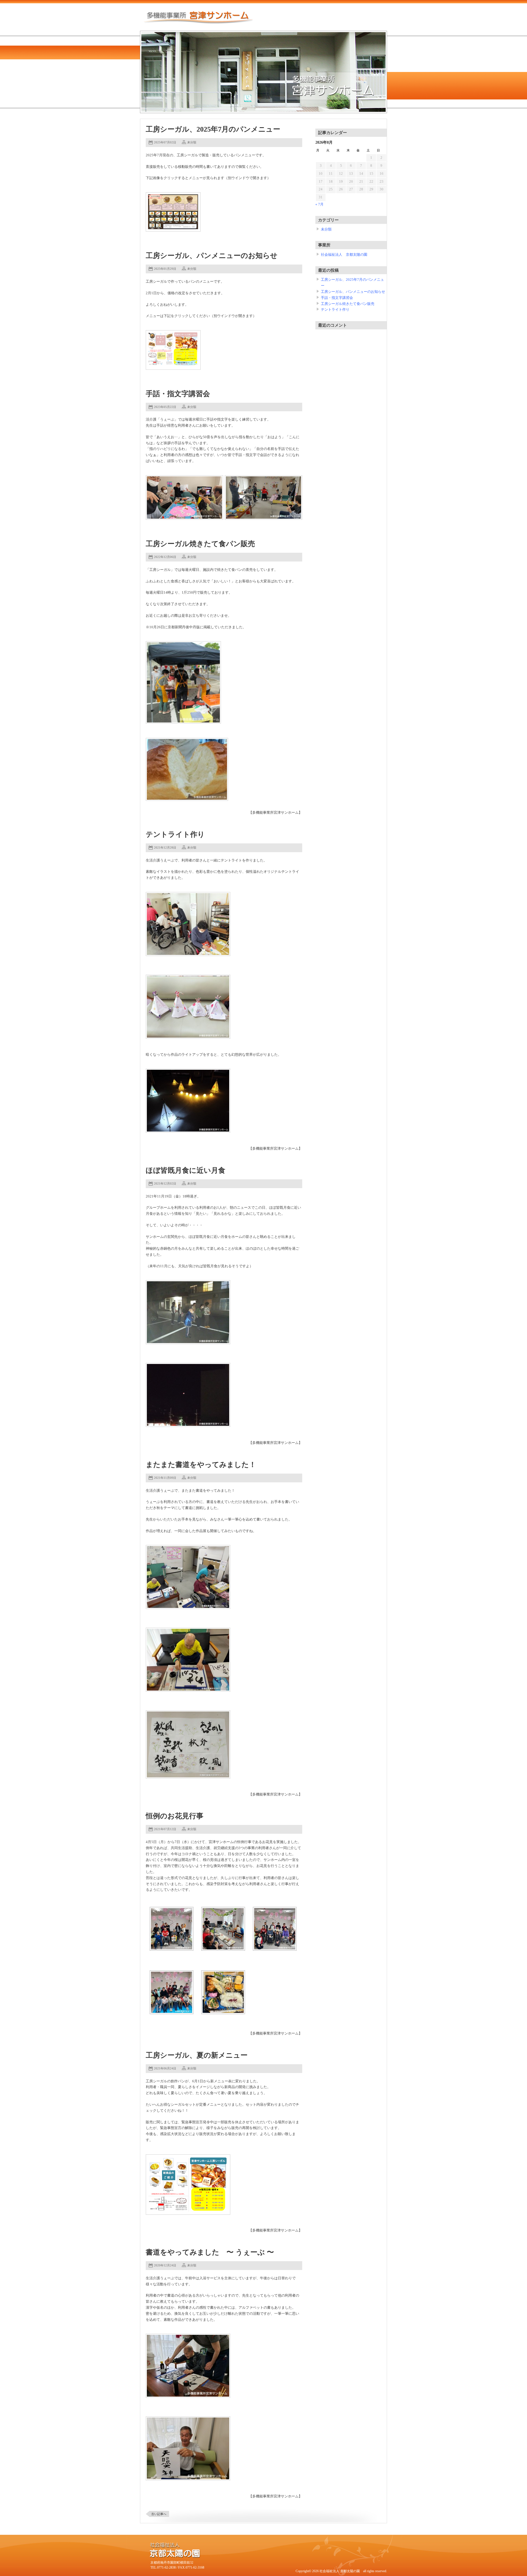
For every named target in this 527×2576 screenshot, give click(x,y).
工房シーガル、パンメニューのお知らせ (212, 256)
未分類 (192, 142)
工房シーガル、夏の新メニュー (197, 2055)
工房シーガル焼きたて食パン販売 (200, 544)
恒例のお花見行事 (175, 1816)
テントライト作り (175, 834)
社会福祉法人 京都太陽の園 (344, 255)
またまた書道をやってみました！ (201, 1465)
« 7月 (319, 204)
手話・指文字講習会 (178, 394)
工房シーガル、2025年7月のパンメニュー (213, 129)
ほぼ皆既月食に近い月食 (186, 1170)
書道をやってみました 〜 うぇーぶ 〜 (210, 2252)
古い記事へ (159, 2514)
